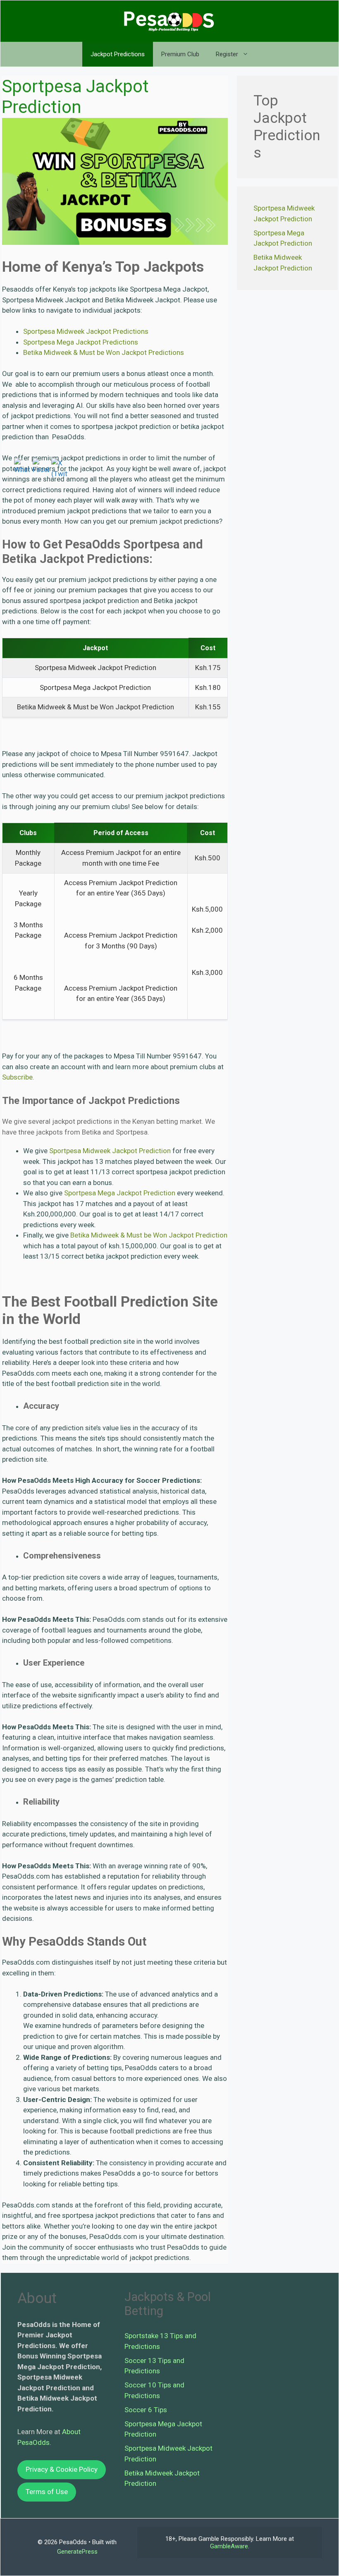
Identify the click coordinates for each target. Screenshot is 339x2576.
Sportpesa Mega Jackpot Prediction (120, 1193)
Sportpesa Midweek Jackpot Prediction (110, 1151)
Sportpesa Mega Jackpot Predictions (81, 342)
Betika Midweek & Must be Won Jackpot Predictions (104, 352)
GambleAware (229, 2546)
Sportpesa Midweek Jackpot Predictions (86, 331)
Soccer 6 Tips (146, 2410)
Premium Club (180, 54)
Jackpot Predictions (118, 54)
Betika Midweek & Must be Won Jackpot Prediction (149, 1235)
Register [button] (227, 54)
